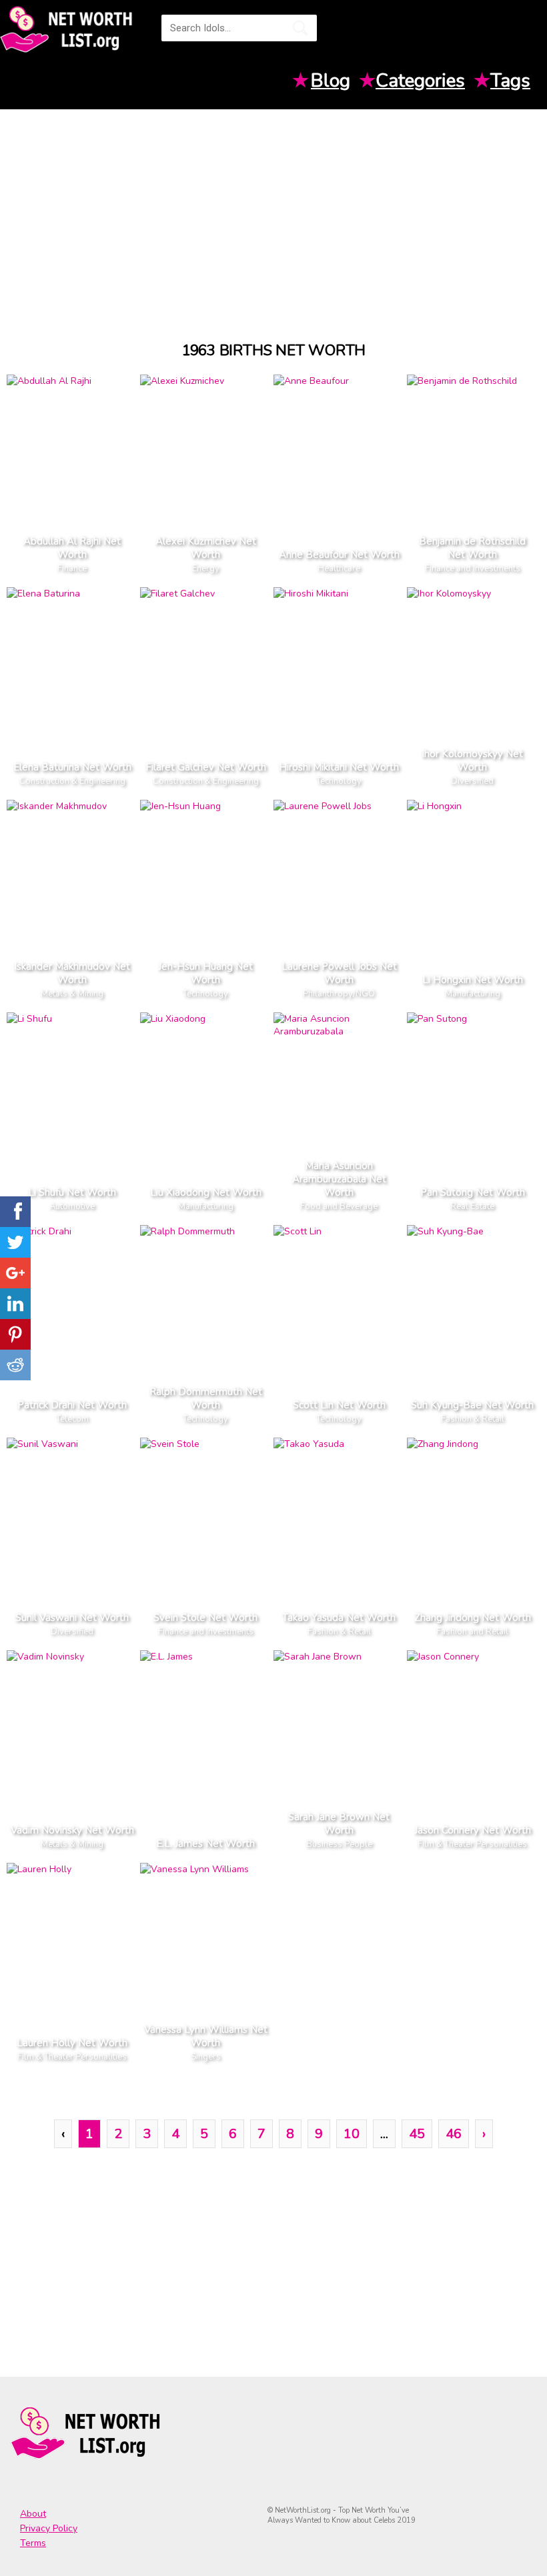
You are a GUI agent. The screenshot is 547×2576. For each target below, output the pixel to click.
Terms (33, 2543)
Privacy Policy (49, 2528)
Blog (331, 81)
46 (454, 2134)
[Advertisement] (273, 213)
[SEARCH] (300, 28)
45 (417, 2134)
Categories (420, 81)
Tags (510, 81)
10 (352, 2134)
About (33, 2514)
